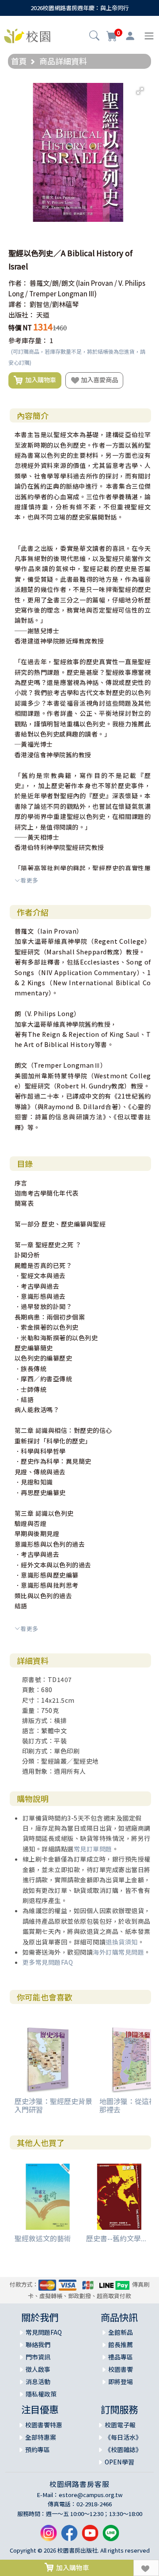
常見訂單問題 (93, 1849)
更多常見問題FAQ (48, 1962)
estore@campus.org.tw (91, 2495)
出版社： (22, 315)
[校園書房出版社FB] (69, 2537)
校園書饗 (121, 2369)
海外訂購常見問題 (118, 1952)
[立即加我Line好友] (111, 2537)
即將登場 (121, 2382)
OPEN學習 (119, 2462)
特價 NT (20, 327)
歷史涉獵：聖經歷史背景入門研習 (53, 2105)
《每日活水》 (123, 2437)
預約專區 (38, 2449)
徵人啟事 (38, 2369)
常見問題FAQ (44, 2332)
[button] (94, 37)
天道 (43, 315)
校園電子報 (120, 2425)
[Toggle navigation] (149, 36)
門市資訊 (38, 2357)
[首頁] (27, 35)
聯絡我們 (38, 2344)
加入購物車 (39, 379)
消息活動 (38, 2382)
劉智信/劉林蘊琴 (54, 304)
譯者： (18, 304)
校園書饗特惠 (44, 2425)
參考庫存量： (28, 340)
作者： (18, 283)
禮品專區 (121, 2357)
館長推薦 (121, 2344)
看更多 (29, 880)
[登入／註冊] (130, 36)
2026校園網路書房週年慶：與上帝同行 (80, 8)
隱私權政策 (41, 2394)
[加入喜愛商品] (146, 2568)
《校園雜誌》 (123, 2449)
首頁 (19, 61)
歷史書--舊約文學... (116, 2238)
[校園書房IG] (49, 2537)
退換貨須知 (122, 1942)
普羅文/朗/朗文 (52, 283)
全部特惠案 (41, 2437)
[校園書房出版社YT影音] (90, 2537)
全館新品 (121, 2332)
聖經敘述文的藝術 (43, 2238)
